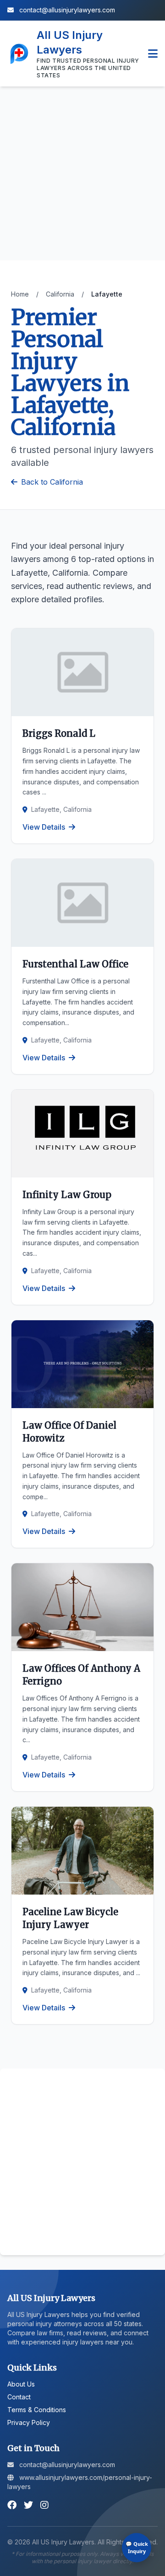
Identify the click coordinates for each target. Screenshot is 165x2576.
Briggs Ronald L (59, 733)
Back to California (52, 482)
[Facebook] (12, 2505)
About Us (21, 2384)
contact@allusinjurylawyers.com (66, 10)
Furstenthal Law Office (75, 964)
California (60, 294)
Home (20, 294)
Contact (19, 2397)
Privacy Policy (29, 2422)
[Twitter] (28, 2505)
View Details (44, 827)
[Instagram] (44, 2505)
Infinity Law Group (67, 1195)
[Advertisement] (82, 173)
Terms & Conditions (37, 2410)
